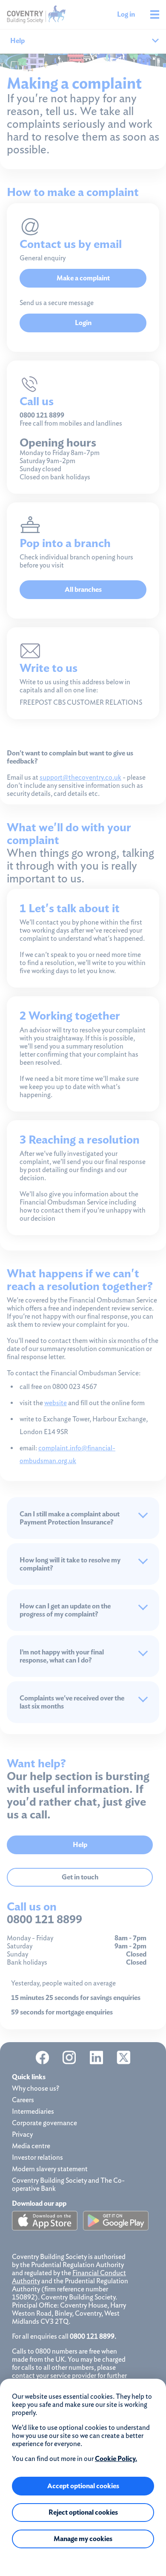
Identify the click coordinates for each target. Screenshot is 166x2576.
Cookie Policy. (116, 2459)
